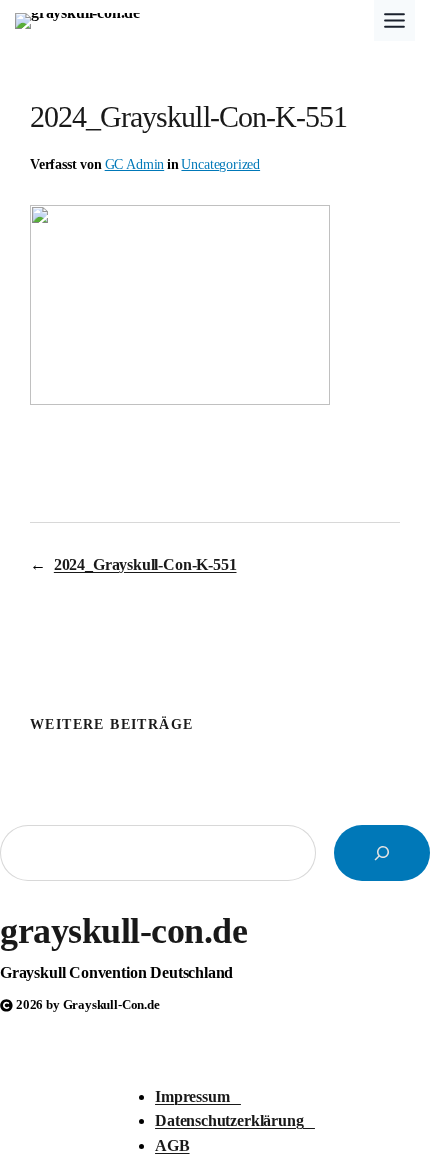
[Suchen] (382, 853)
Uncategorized (220, 164)
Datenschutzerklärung (235, 1121)
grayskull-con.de (123, 931)
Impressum (198, 1097)
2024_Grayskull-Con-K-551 (145, 565)
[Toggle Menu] (394, 20)
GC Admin (135, 164)
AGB (172, 1146)
